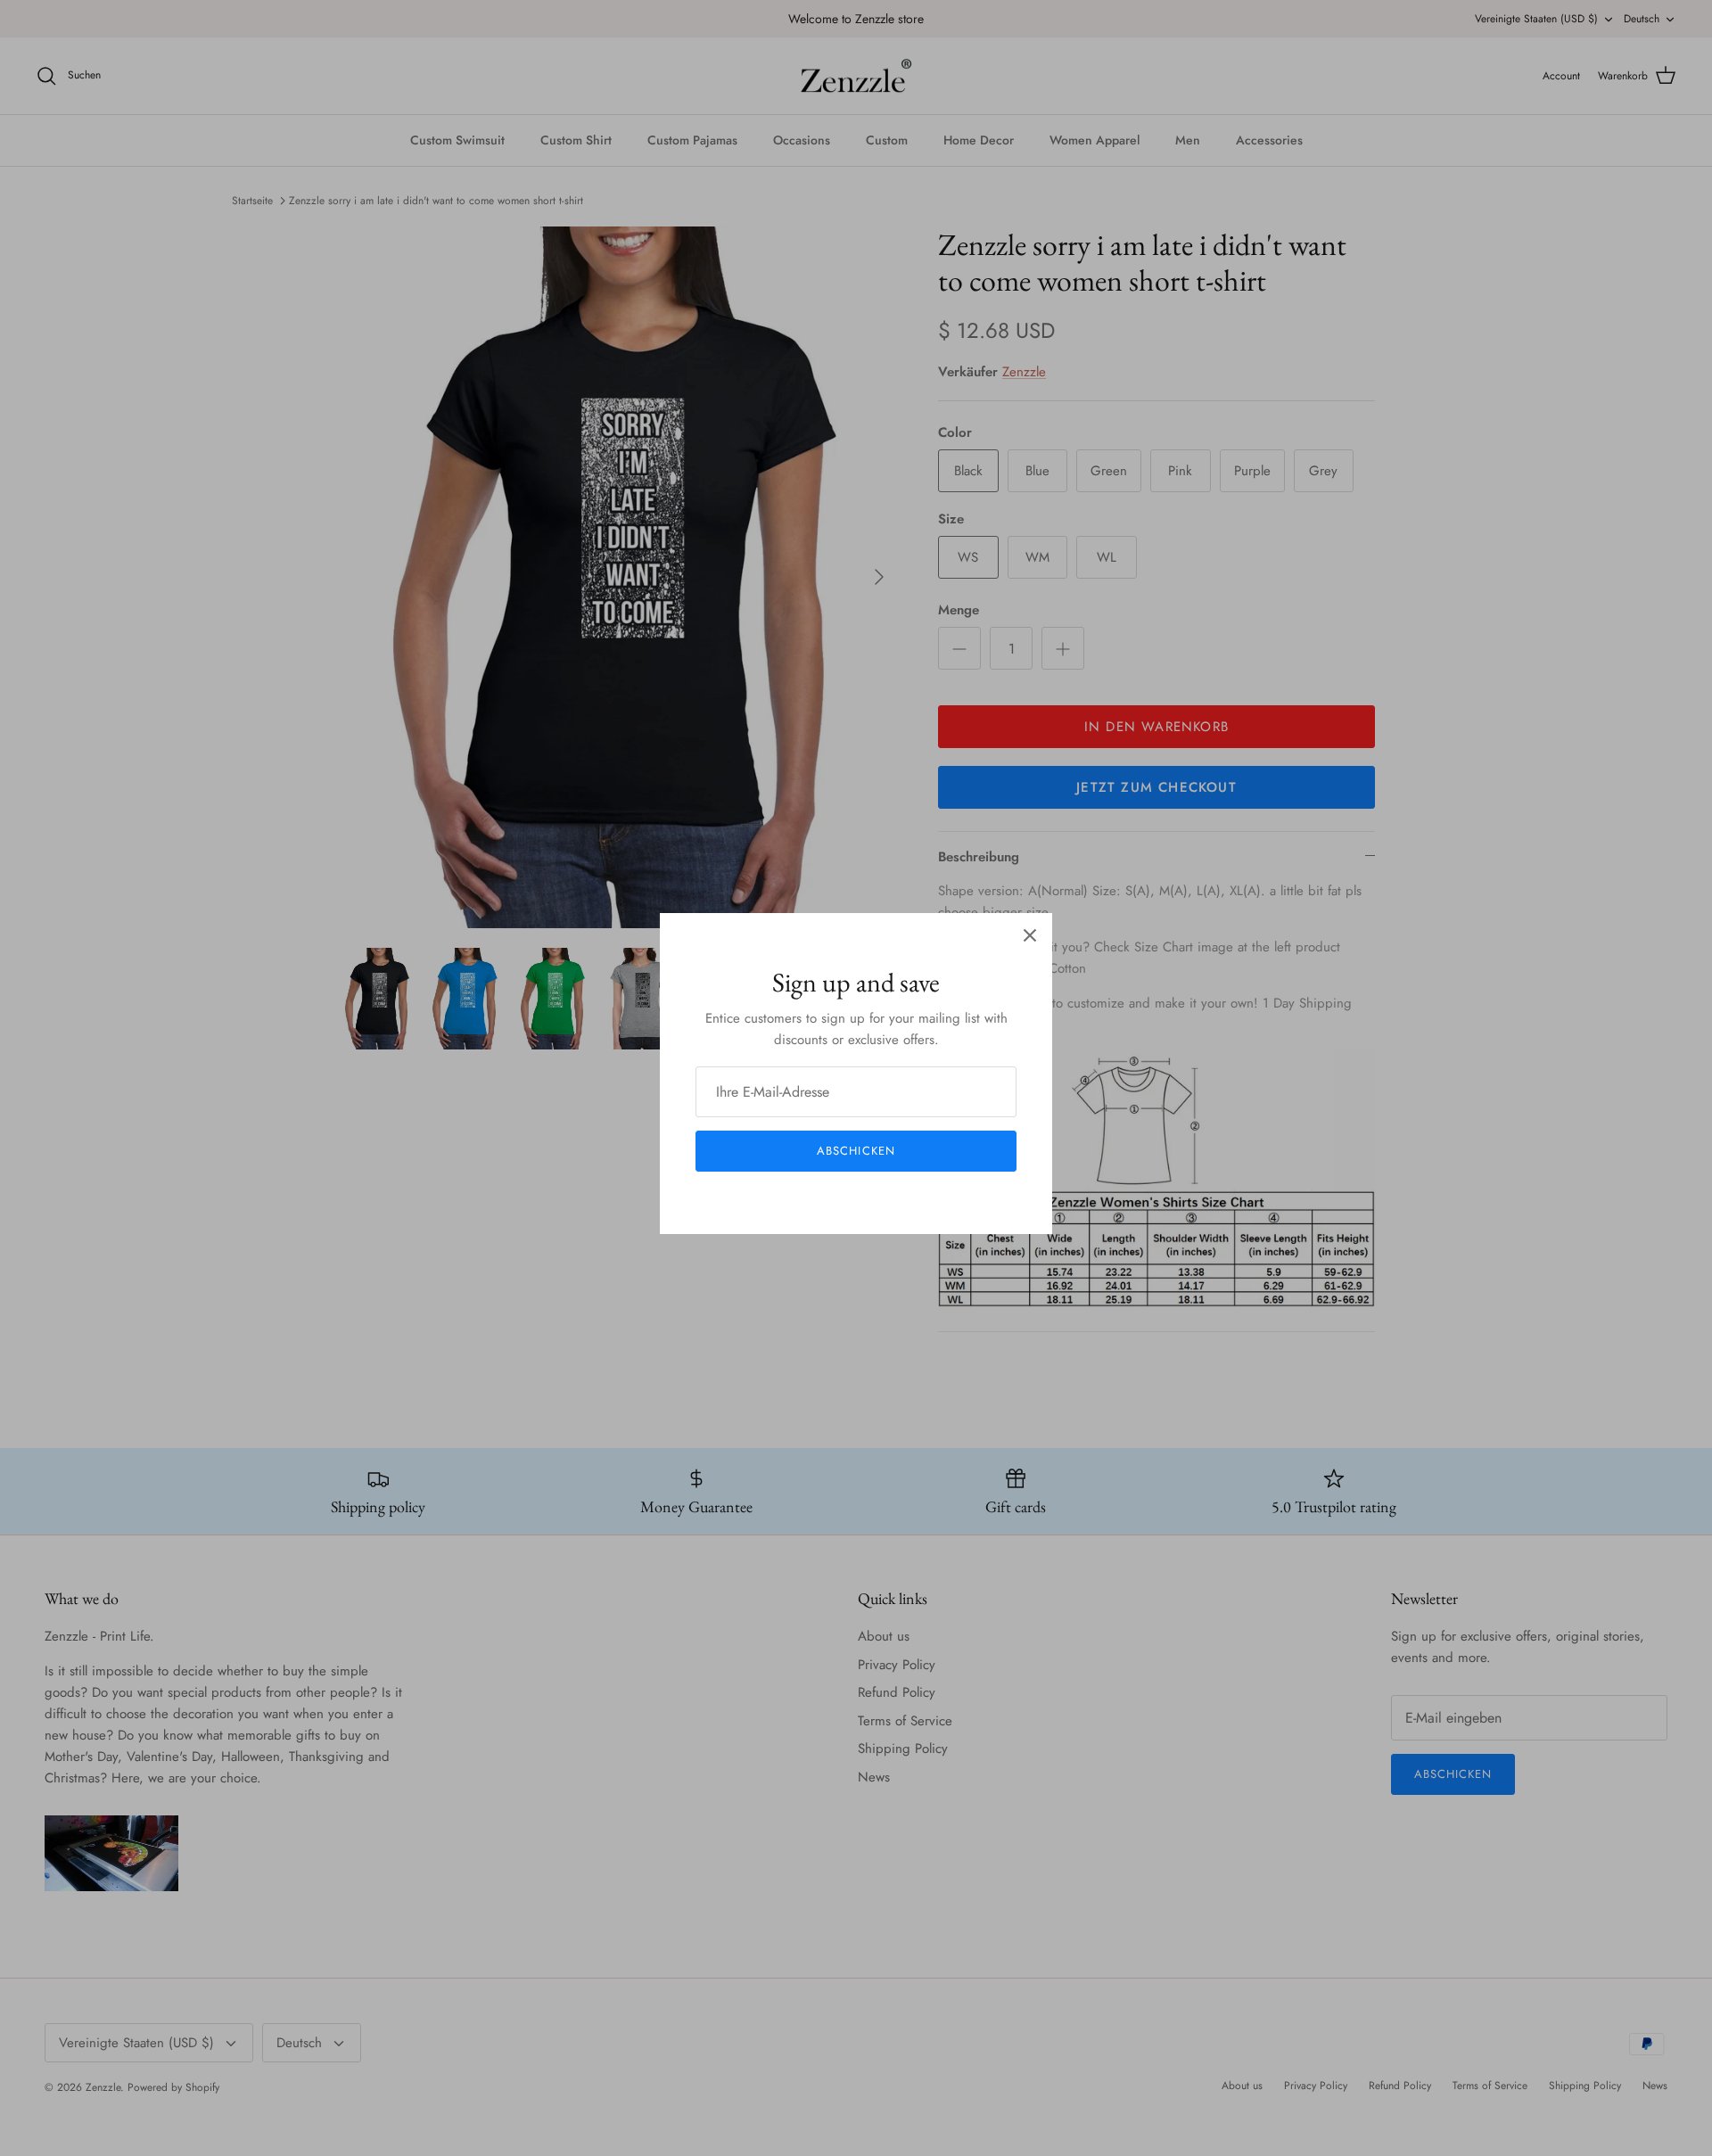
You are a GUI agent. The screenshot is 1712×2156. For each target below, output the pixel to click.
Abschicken (856, 1151)
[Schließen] (1030, 935)
